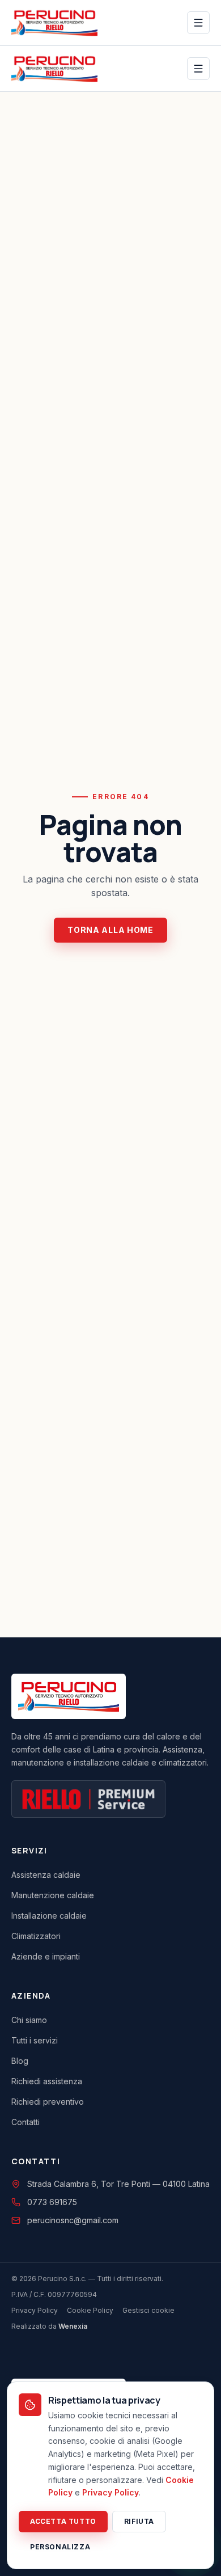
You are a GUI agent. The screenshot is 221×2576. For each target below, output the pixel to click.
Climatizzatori (36, 1936)
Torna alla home (110, 930)
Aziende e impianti (46, 1956)
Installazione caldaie (49, 1916)
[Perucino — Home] (54, 23)
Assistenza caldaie (46, 1875)
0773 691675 (52, 2202)
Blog (20, 2061)
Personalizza (60, 2547)
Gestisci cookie (148, 2310)
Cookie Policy (90, 2310)
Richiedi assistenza (47, 2081)
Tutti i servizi (35, 2040)
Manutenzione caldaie (53, 1895)
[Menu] (198, 23)
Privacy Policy (35, 2310)
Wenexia (73, 2326)
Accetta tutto (63, 2521)
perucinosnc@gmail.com (73, 2220)
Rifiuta (139, 2521)
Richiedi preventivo (48, 2102)
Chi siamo (29, 2020)
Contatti (25, 2122)
